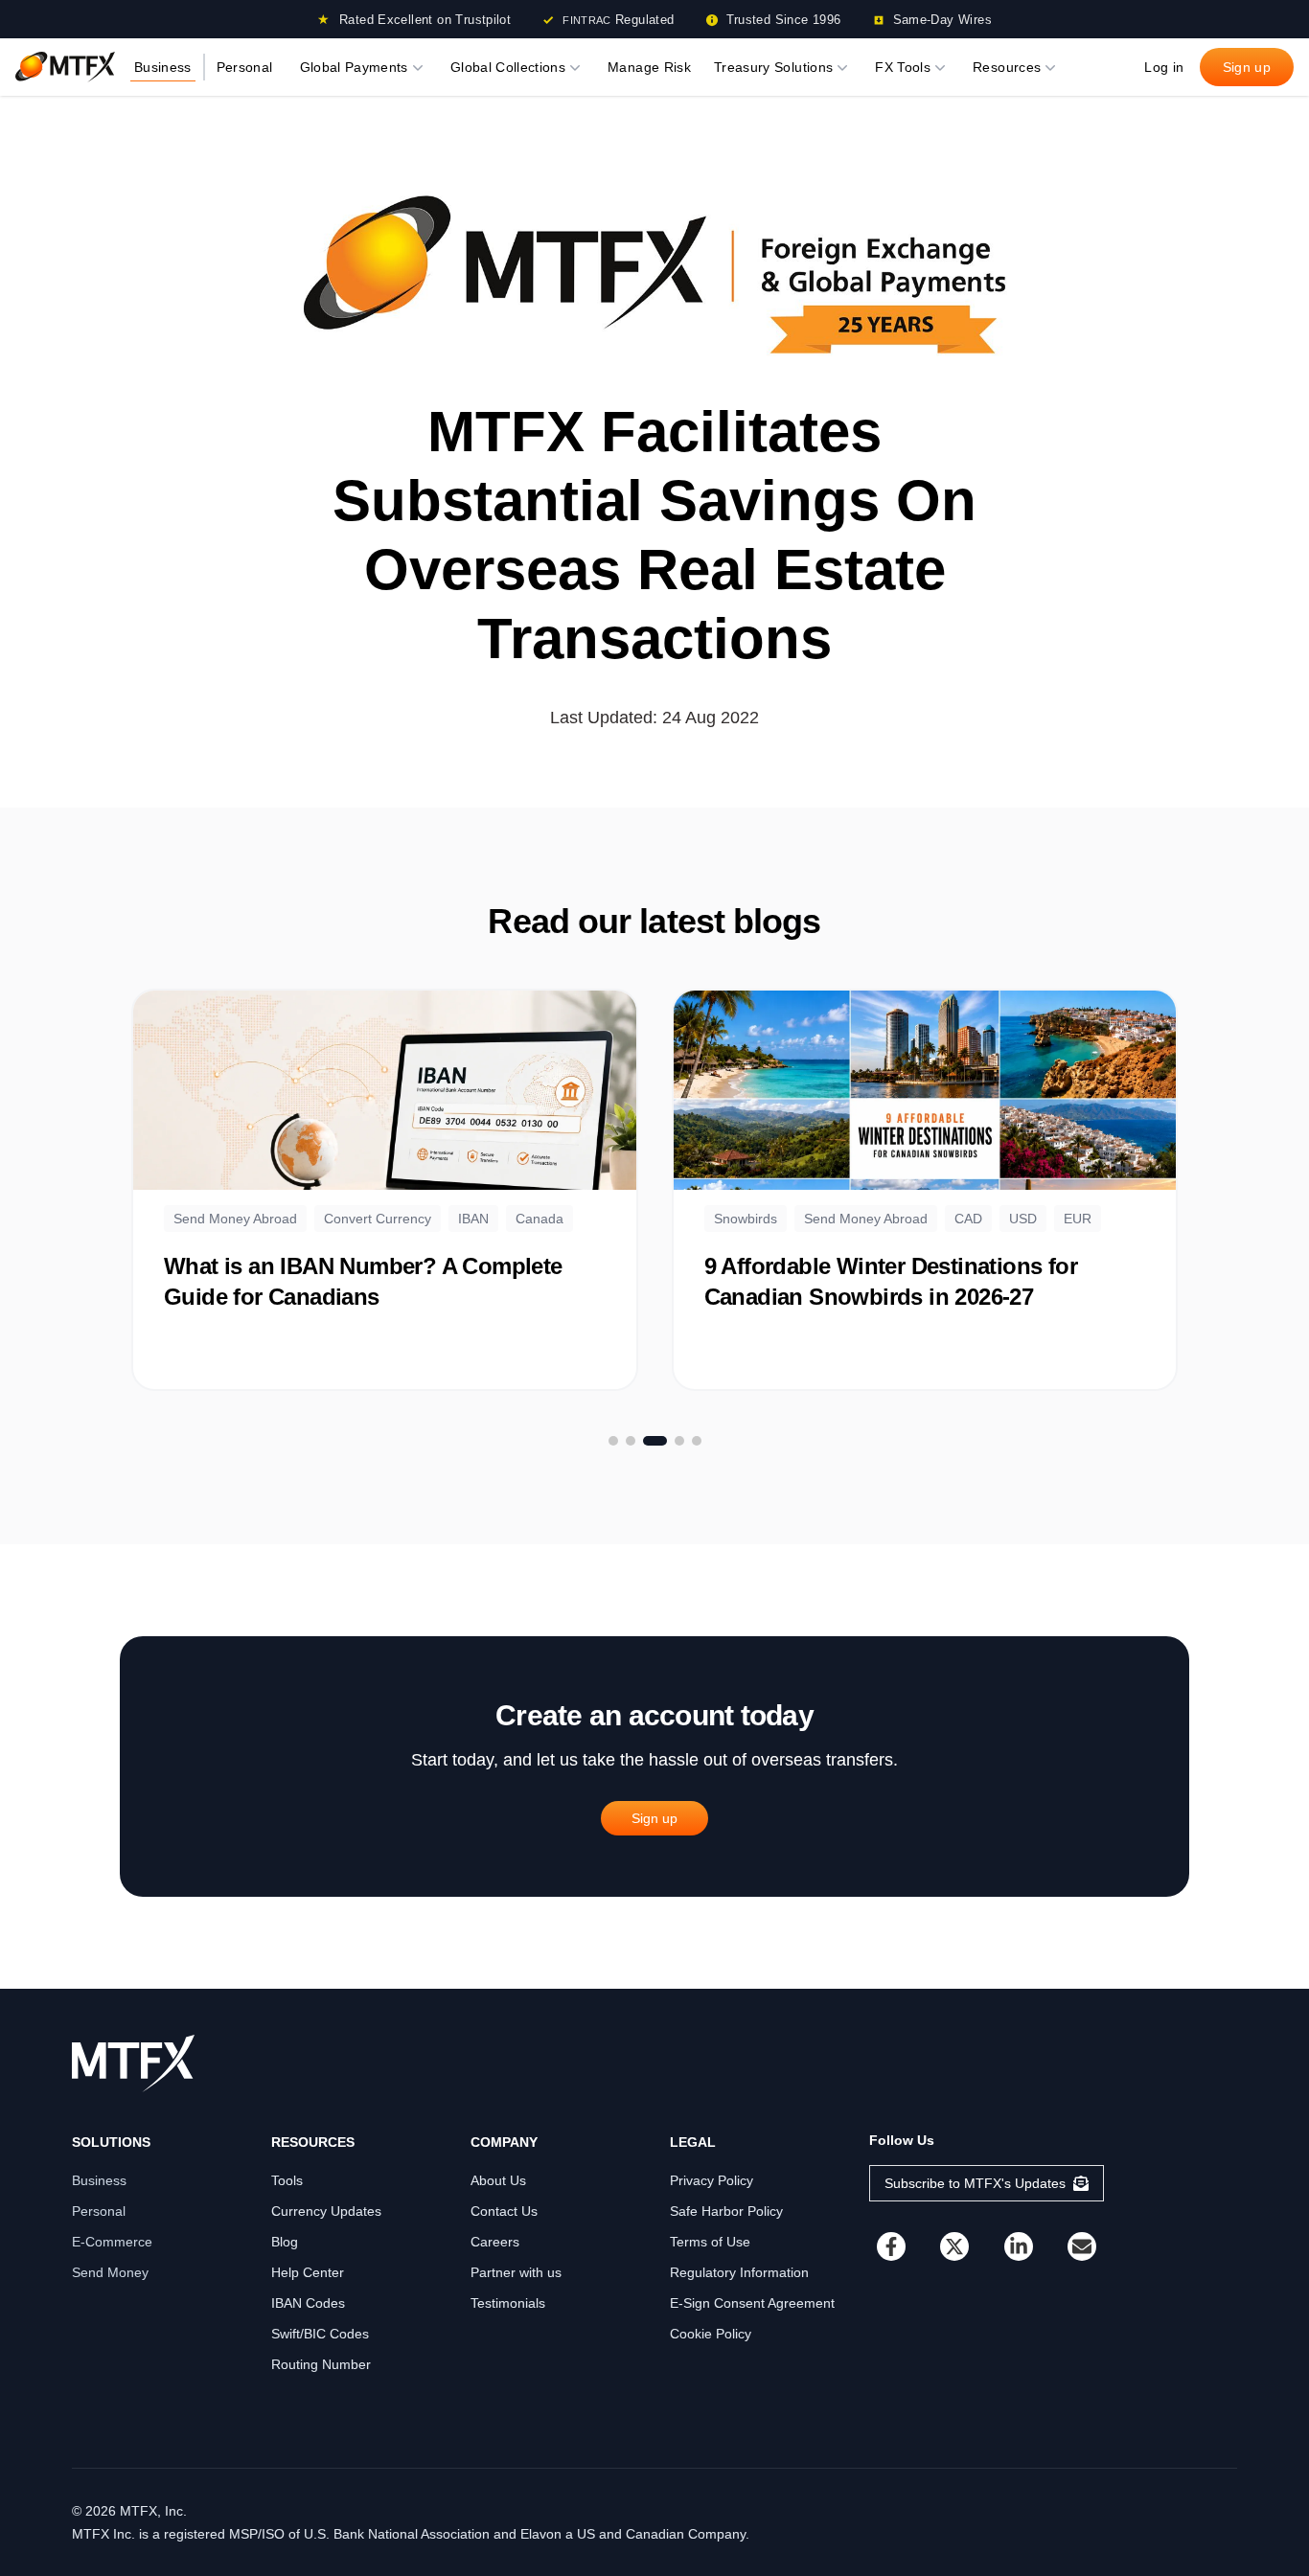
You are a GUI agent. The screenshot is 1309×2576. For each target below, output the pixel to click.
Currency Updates (326, 2211)
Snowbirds (746, 1219)
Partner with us (516, 2272)
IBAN (473, 1219)
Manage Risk (649, 67)
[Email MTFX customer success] (1082, 2246)
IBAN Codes (308, 2303)
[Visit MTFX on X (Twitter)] (954, 2246)
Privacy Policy (712, 2180)
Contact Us (504, 2211)
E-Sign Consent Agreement (752, 2303)
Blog (285, 2242)
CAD (968, 1219)
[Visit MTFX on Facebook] (891, 2246)
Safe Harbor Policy (726, 2211)
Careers (495, 2242)
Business (163, 67)
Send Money (110, 2272)
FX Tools (903, 67)
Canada (540, 1219)
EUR (1078, 1219)
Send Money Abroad (235, 1219)
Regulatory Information (739, 2272)
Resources (1007, 67)
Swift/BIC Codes (320, 2334)
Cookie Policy (711, 2334)
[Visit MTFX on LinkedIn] (1019, 2246)
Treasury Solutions (773, 67)
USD (1023, 1219)
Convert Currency (378, 1219)
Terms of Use (710, 2242)
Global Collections (508, 67)
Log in (1164, 67)
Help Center (308, 2272)
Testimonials (508, 2303)
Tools (287, 2180)
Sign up (1247, 67)
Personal (245, 67)
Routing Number (321, 2364)
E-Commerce (112, 2242)
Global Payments (354, 67)
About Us (498, 2180)
